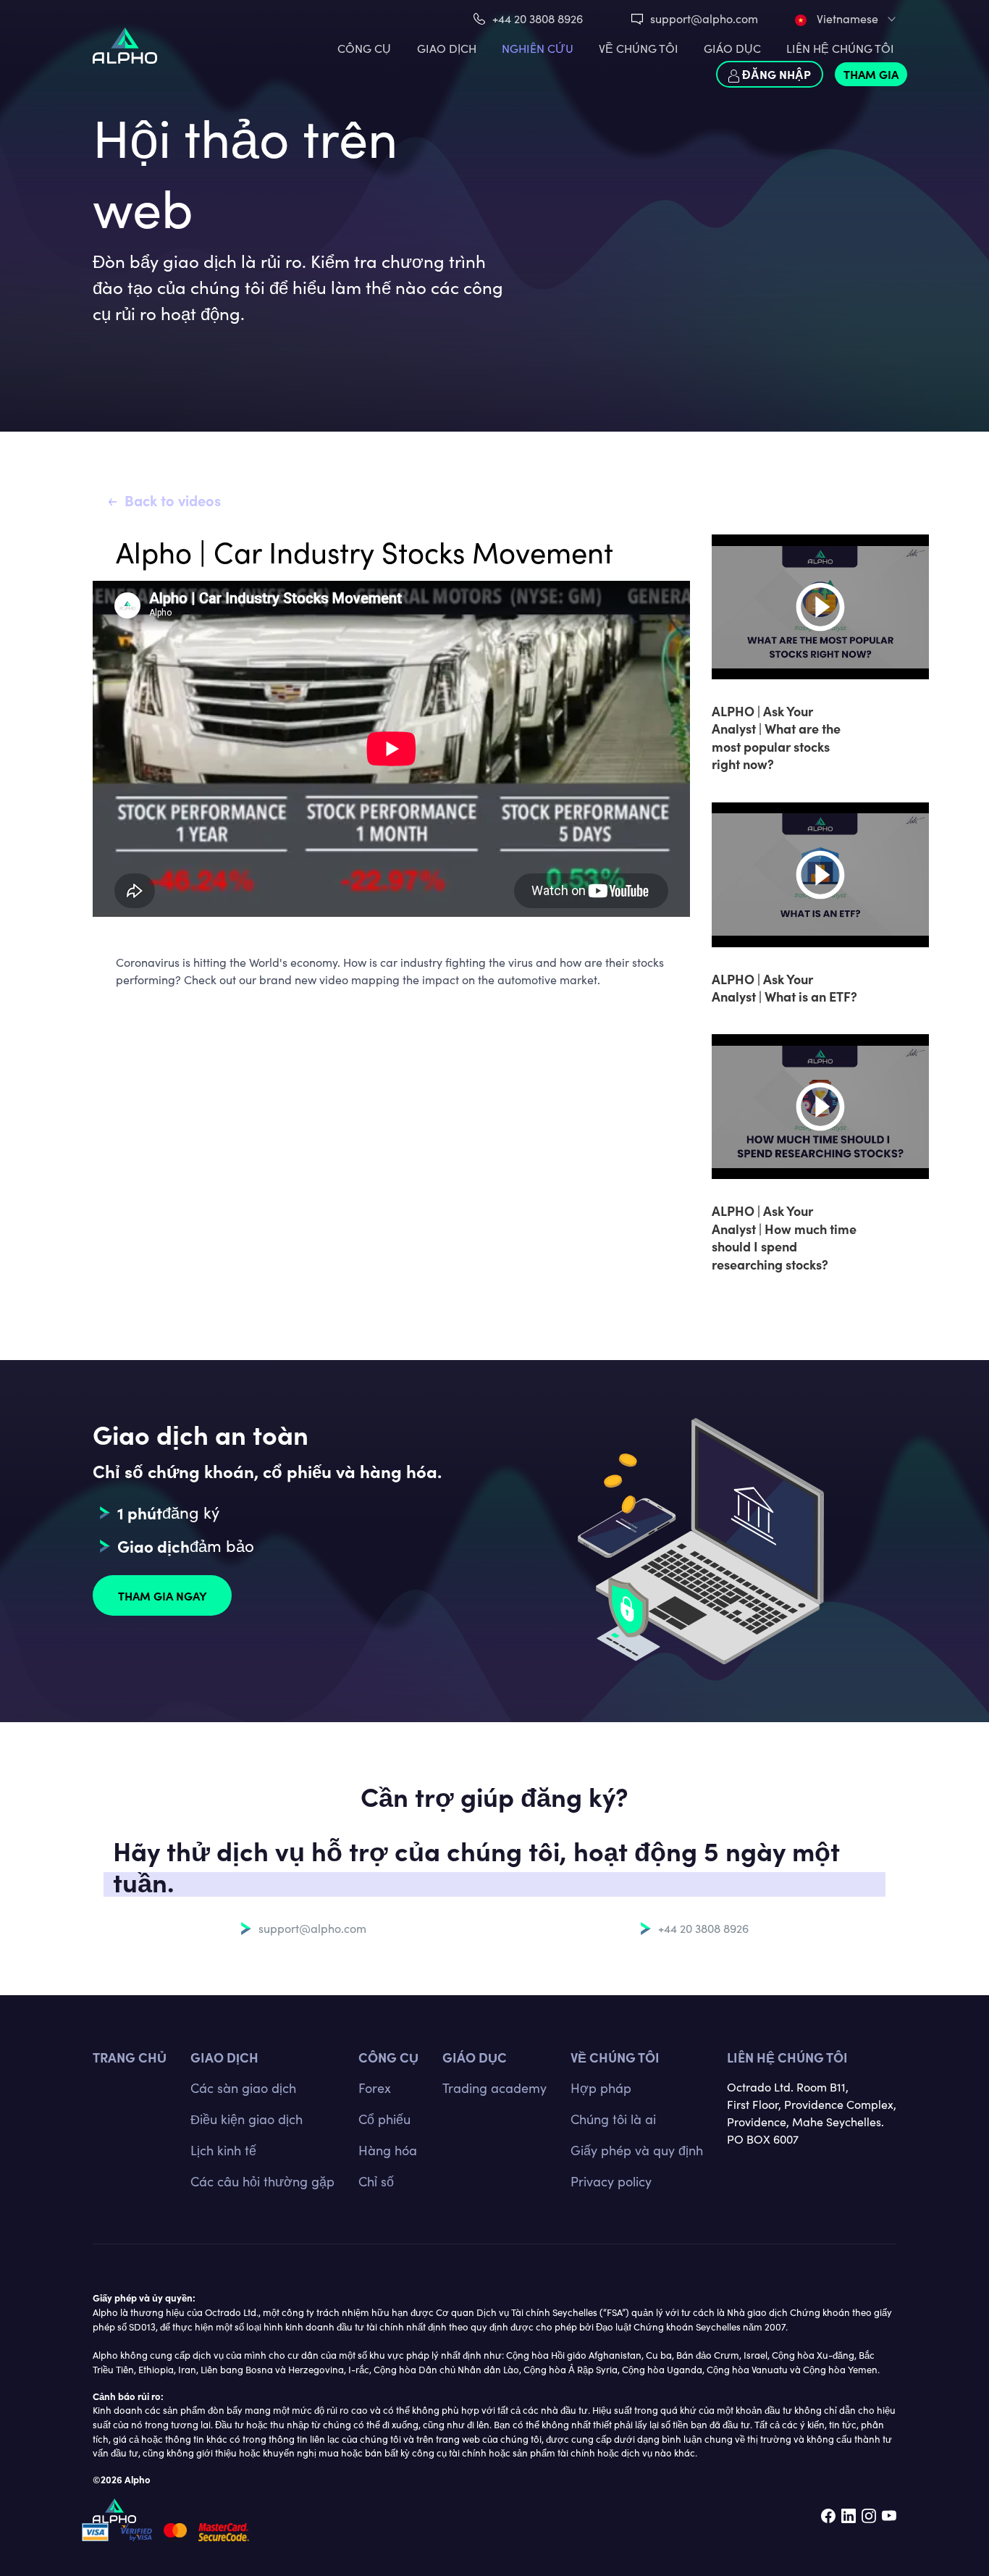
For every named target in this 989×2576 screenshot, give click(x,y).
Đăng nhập (775, 74)
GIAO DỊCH (447, 48)
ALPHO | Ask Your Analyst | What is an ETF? (784, 987)
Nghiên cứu (538, 48)
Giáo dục (732, 48)
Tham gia (871, 74)
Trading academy (494, 2088)
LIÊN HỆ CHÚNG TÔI (840, 48)
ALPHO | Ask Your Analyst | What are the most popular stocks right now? (776, 737)
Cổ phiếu (384, 2119)
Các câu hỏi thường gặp (262, 2181)
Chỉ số (376, 2181)
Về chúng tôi (615, 2057)
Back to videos (173, 500)
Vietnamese (846, 18)
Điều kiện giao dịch (247, 2119)
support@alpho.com (704, 18)
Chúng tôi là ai (613, 2119)
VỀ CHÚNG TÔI (639, 48)
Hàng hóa (388, 2150)
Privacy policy (611, 2181)
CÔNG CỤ (364, 48)
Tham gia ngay (163, 1595)
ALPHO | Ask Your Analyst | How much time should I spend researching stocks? (784, 1237)
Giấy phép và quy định (637, 2150)
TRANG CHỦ (130, 2057)
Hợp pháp (601, 2088)
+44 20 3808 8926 (538, 18)
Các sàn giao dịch (243, 2088)
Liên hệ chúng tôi (787, 2057)
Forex (375, 2088)
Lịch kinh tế (223, 2150)
